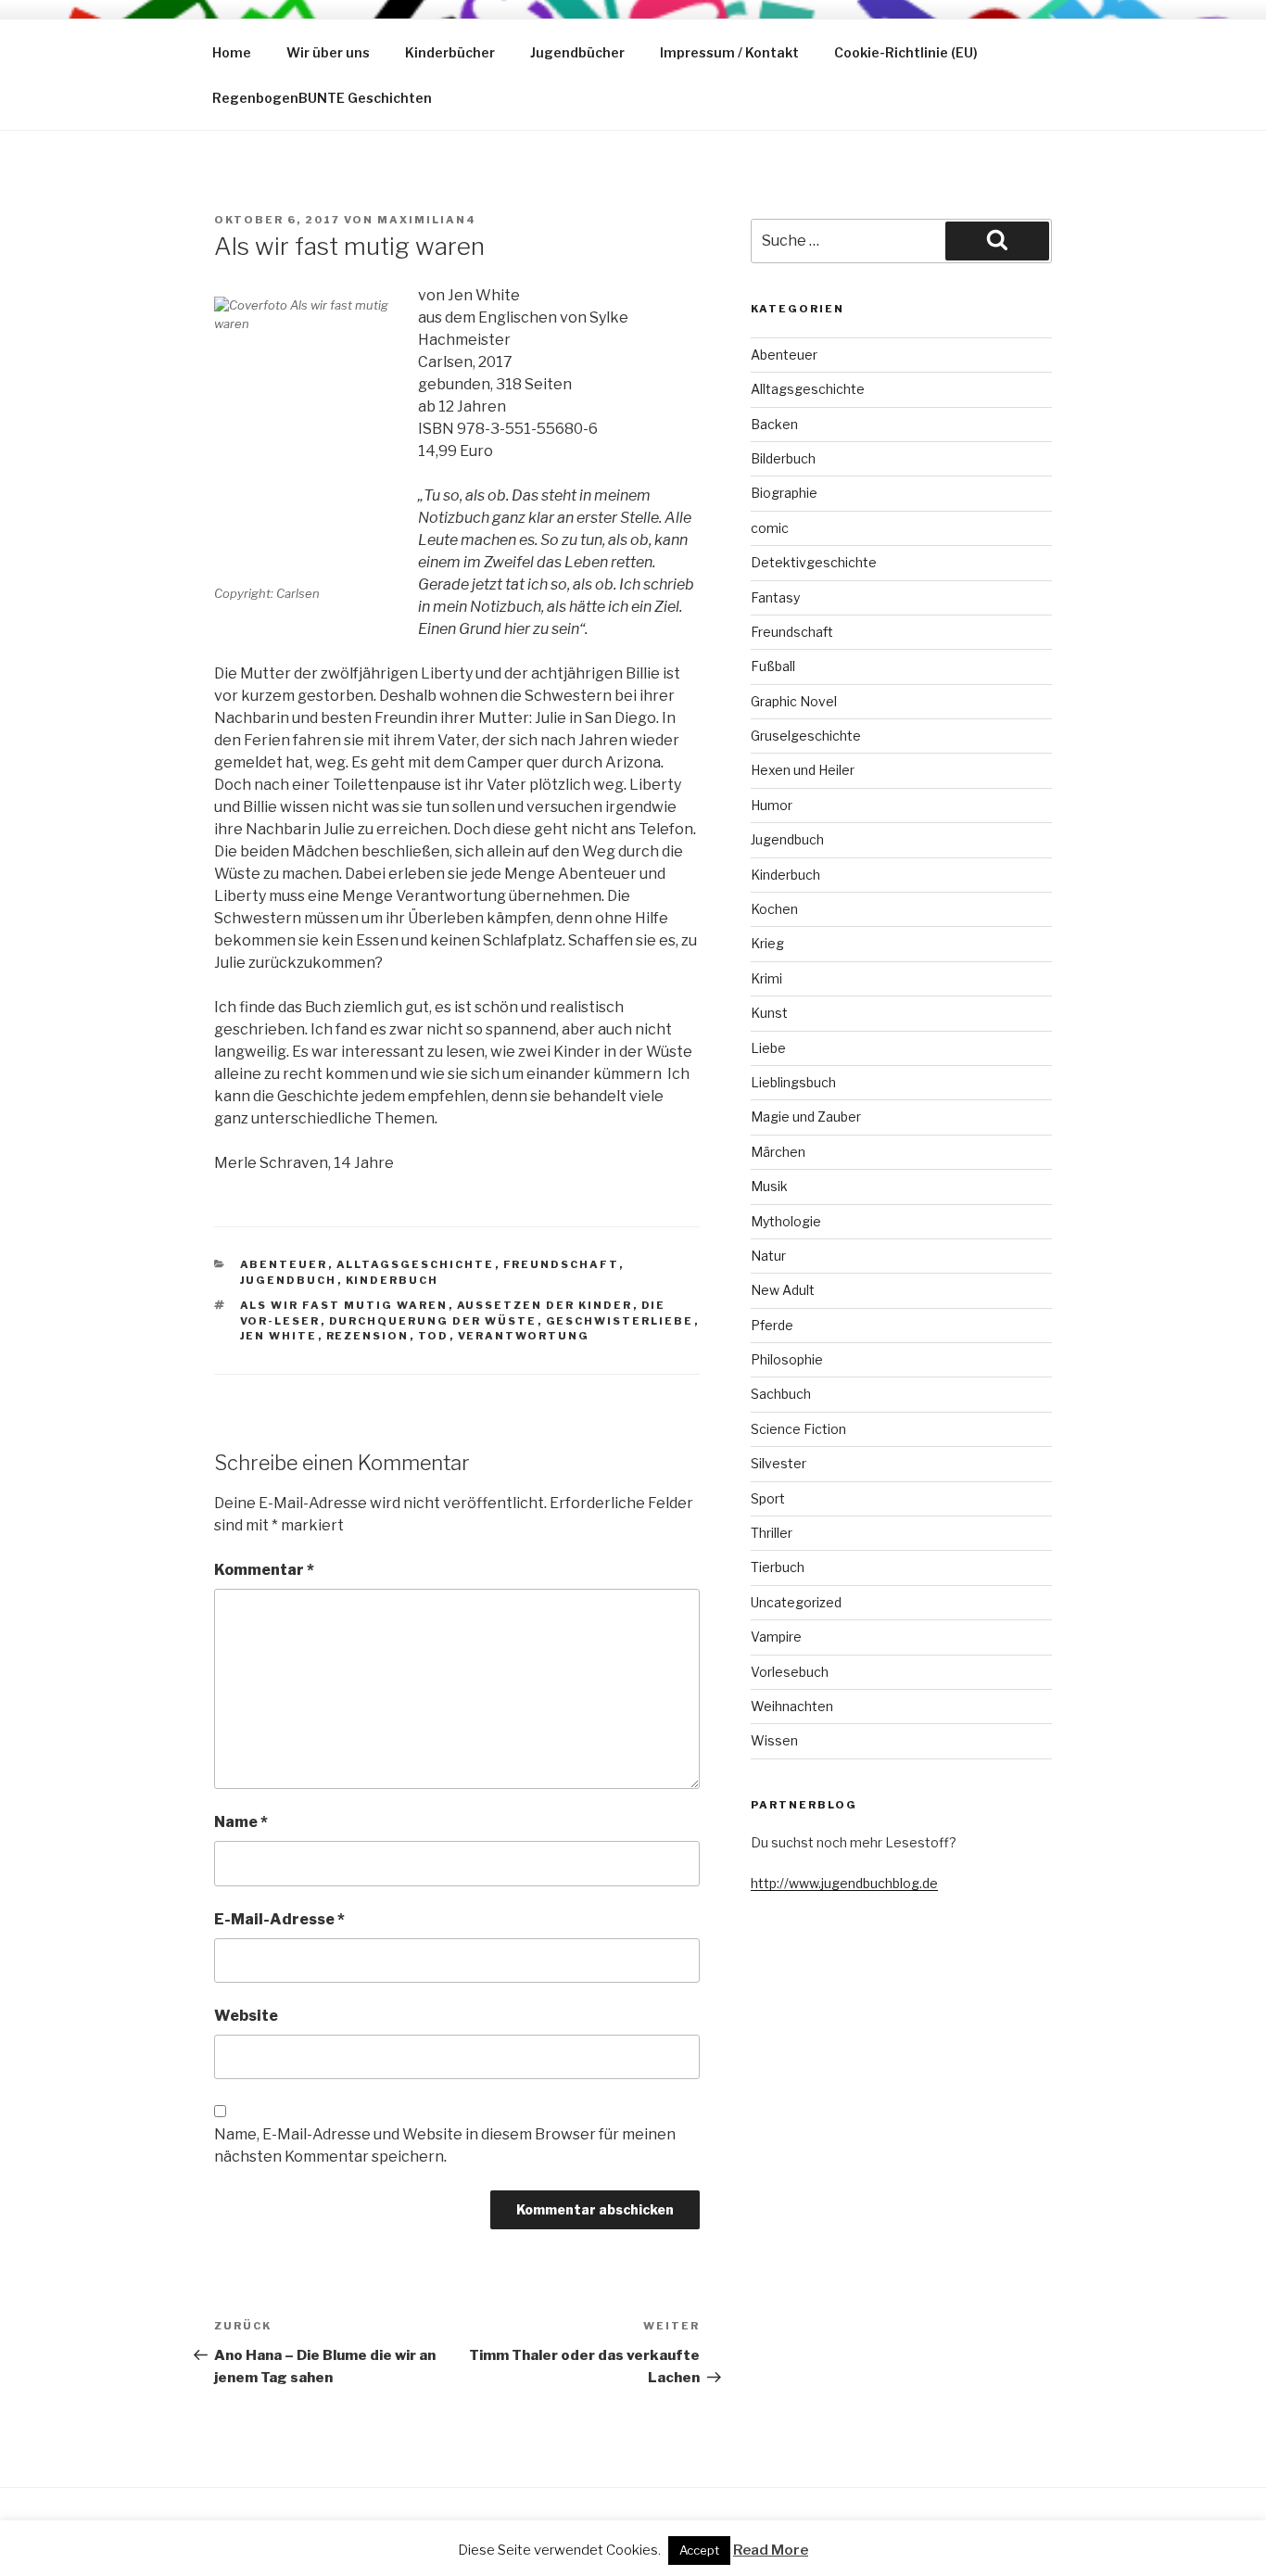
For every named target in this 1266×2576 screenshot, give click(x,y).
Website (246, 2016)
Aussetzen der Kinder (545, 1305)
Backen (774, 424)
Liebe (768, 1048)
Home (232, 52)
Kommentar (264, 1570)
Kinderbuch (392, 1280)
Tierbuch (778, 1567)
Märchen (778, 1152)
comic (770, 528)
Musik (769, 1186)
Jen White (279, 1336)
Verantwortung (524, 1336)
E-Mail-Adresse (279, 1919)
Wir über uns (328, 52)
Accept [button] (699, 2550)
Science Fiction (798, 1429)
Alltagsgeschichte (416, 1264)
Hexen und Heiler (803, 770)
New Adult (783, 1290)
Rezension (368, 1336)
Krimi (766, 978)
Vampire (776, 1637)
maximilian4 (427, 220)
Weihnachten (792, 1706)
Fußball (773, 666)
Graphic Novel (794, 701)
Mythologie (786, 1221)
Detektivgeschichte (814, 562)
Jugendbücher (577, 52)
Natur (768, 1256)
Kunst (769, 1013)
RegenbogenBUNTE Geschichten (322, 98)
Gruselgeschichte (806, 736)
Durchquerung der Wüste (433, 1321)
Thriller (772, 1533)
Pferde (772, 1325)
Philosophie (787, 1359)
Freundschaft (561, 1264)
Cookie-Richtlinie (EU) (906, 52)
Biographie (784, 493)
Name (241, 1822)
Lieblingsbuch (793, 1082)
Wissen (774, 1740)
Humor (772, 805)
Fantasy (775, 597)
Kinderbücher (450, 52)
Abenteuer (284, 1264)
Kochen (774, 909)
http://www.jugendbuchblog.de (844, 1883)
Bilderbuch (783, 458)
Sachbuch (781, 1394)
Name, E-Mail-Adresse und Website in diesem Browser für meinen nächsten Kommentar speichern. (445, 2145)
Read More (771, 2550)
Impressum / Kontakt (729, 52)
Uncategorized (796, 1602)
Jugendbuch (289, 1280)
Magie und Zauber (806, 1117)
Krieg (767, 943)
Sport (768, 1498)
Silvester (779, 1463)
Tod (434, 1336)
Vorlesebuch (790, 1672)
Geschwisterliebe (620, 1321)
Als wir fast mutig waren (344, 1305)
